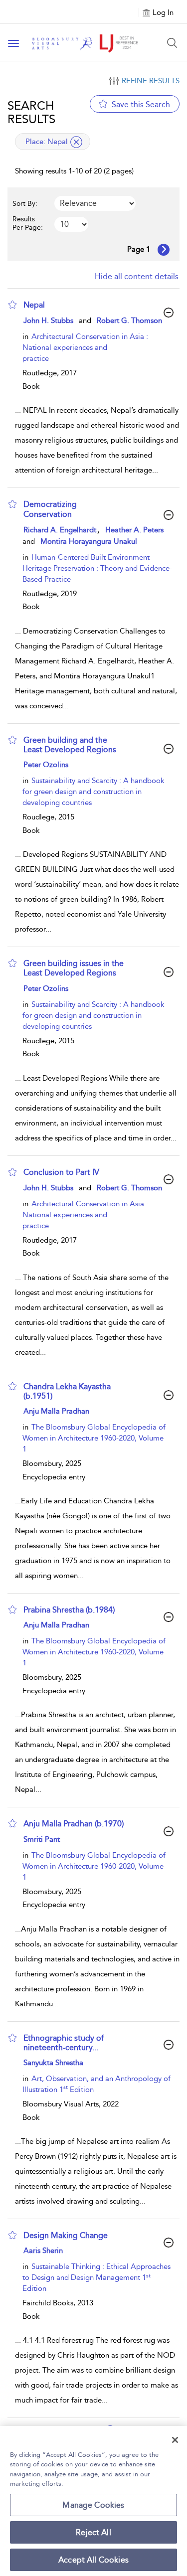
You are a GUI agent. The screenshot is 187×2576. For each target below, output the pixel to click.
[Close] (175, 2440)
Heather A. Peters (134, 530)
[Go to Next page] (164, 250)
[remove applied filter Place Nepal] (76, 142)
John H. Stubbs (48, 321)
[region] (93, 2501)
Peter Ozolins (46, 765)
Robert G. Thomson (129, 321)
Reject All (93, 2532)
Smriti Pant (42, 1839)
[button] (12, 305)
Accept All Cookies (93, 2560)
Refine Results (151, 81)
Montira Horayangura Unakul (89, 541)
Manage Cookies (93, 2505)
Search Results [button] (31, 112)
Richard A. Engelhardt (60, 530)
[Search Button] (172, 43)
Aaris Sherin (43, 2251)
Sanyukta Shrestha (53, 2063)
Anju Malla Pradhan (56, 1411)
